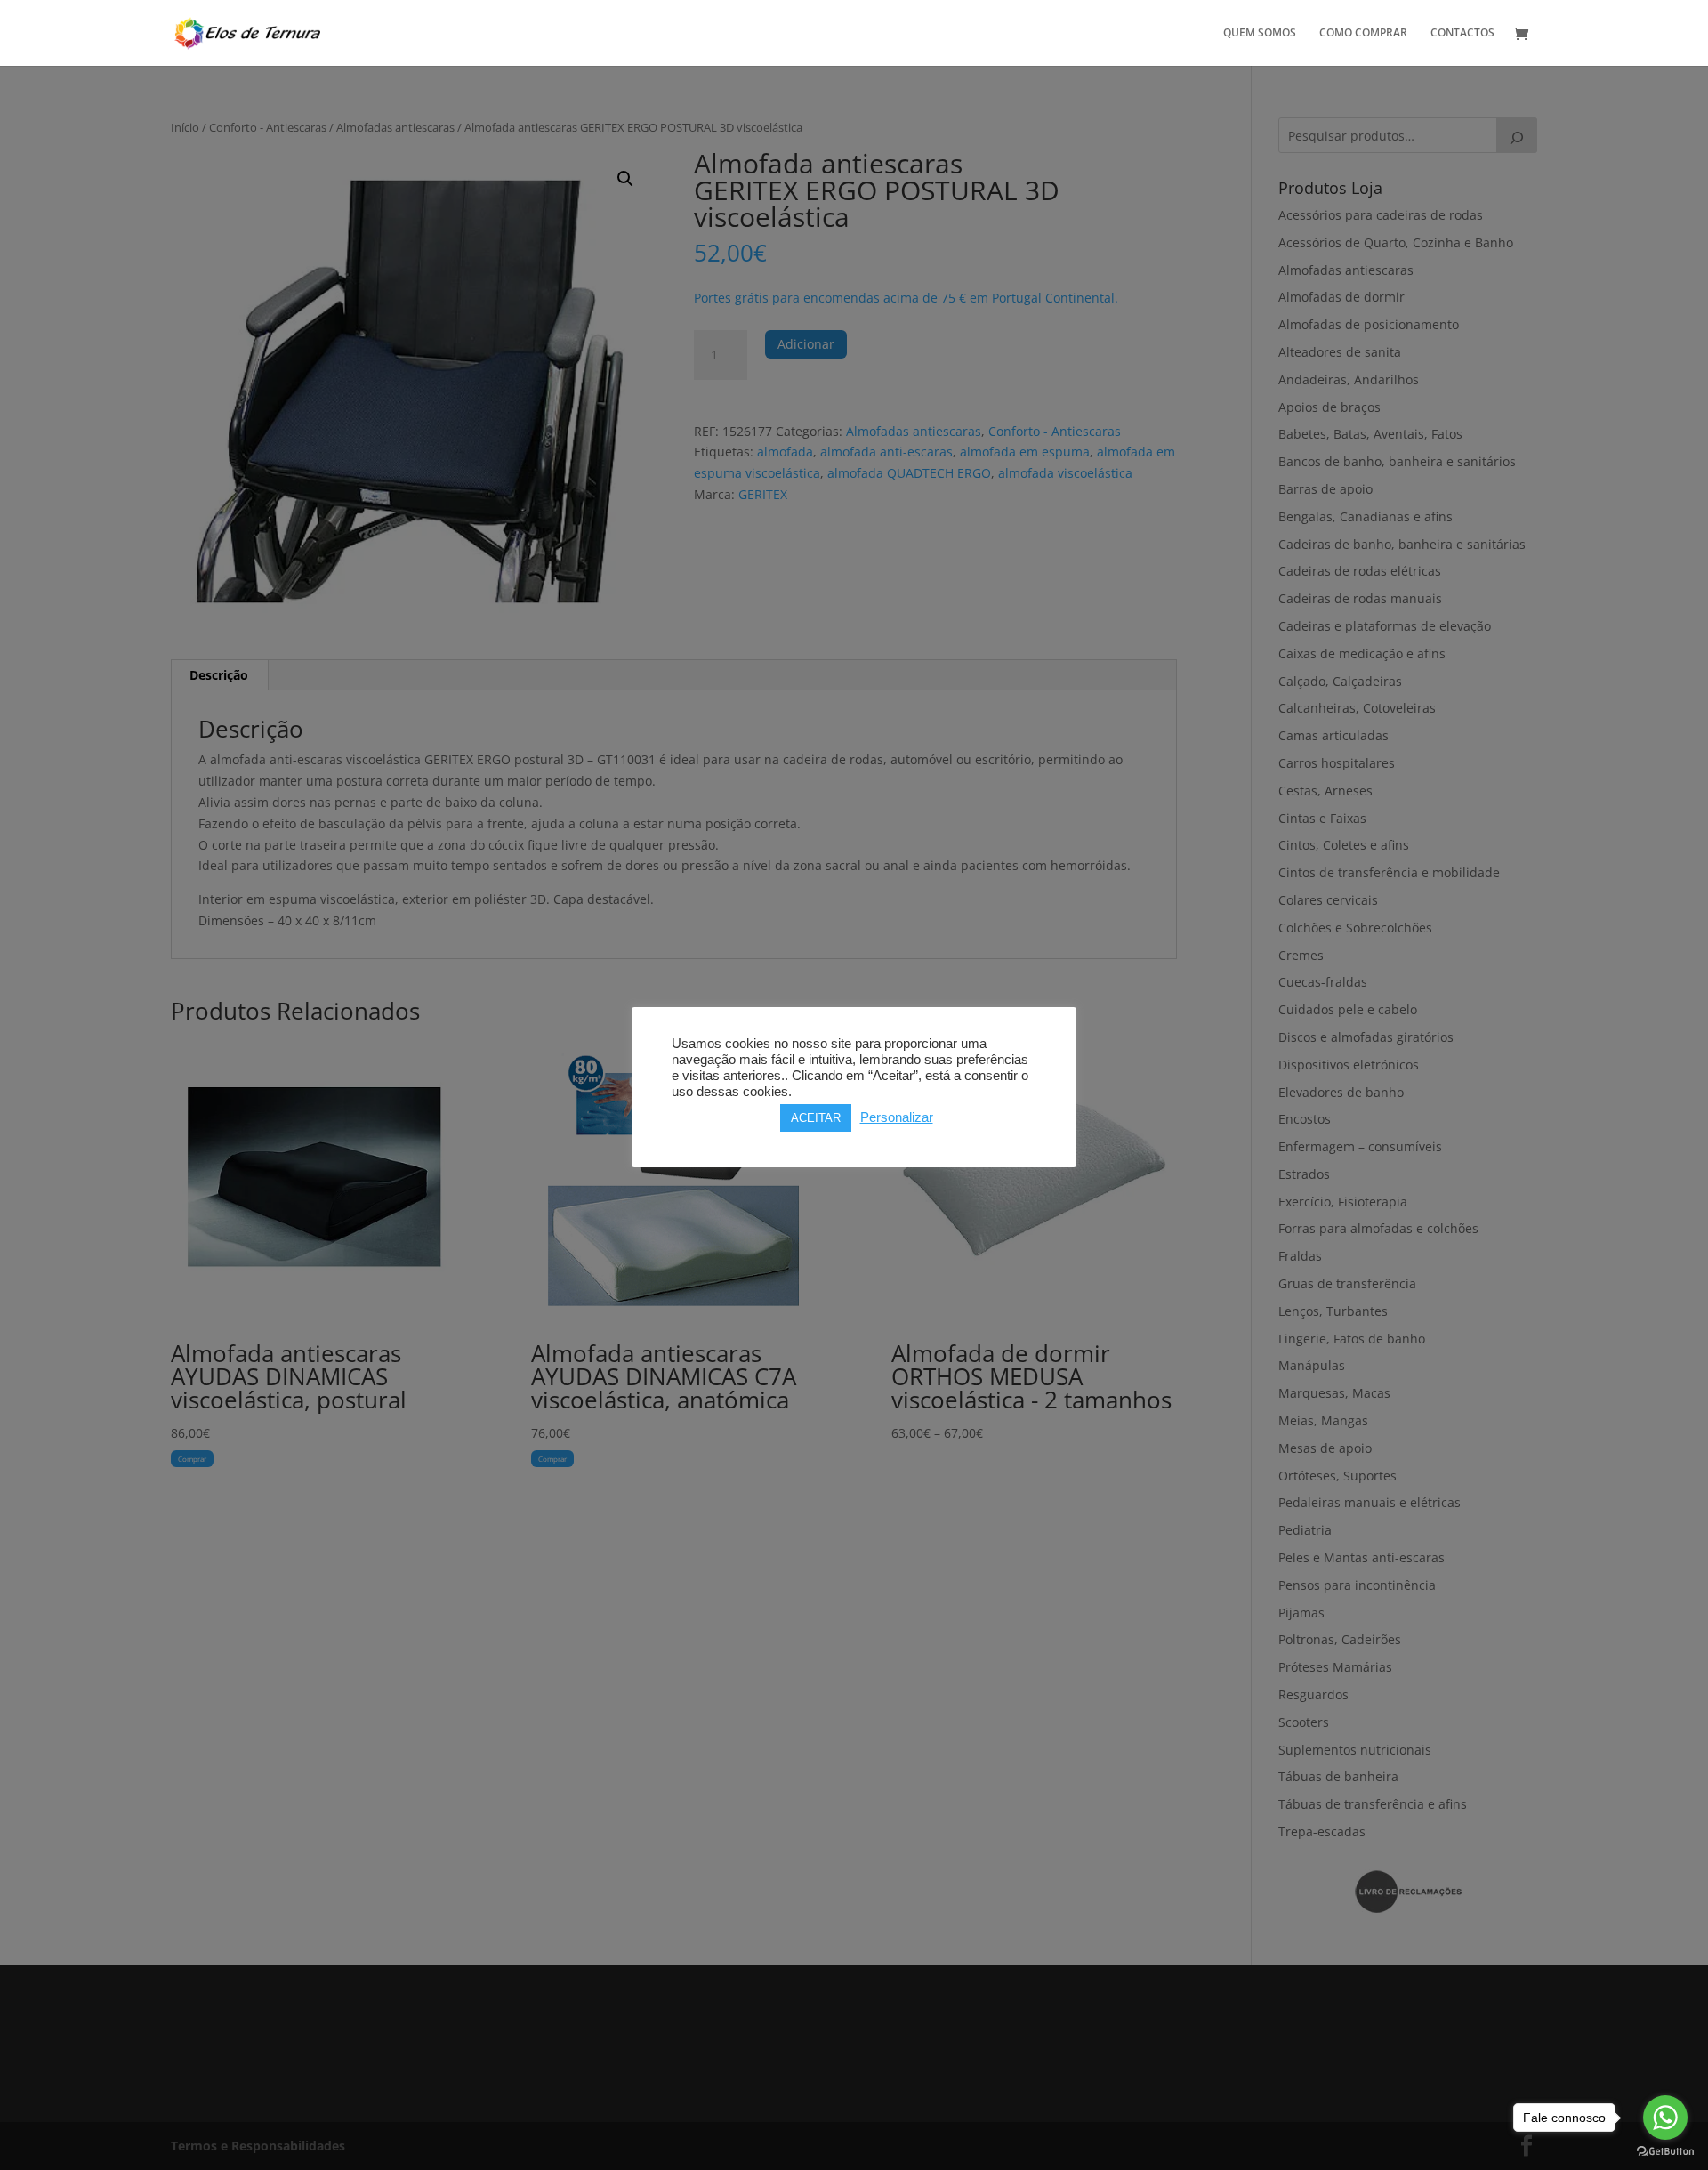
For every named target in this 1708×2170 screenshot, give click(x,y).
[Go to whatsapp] (1665, 2118)
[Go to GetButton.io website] (1665, 2152)
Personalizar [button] (897, 1117)
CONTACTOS (1462, 33)
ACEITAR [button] (816, 1118)
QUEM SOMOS (1260, 33)
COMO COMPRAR (1363, 33)
